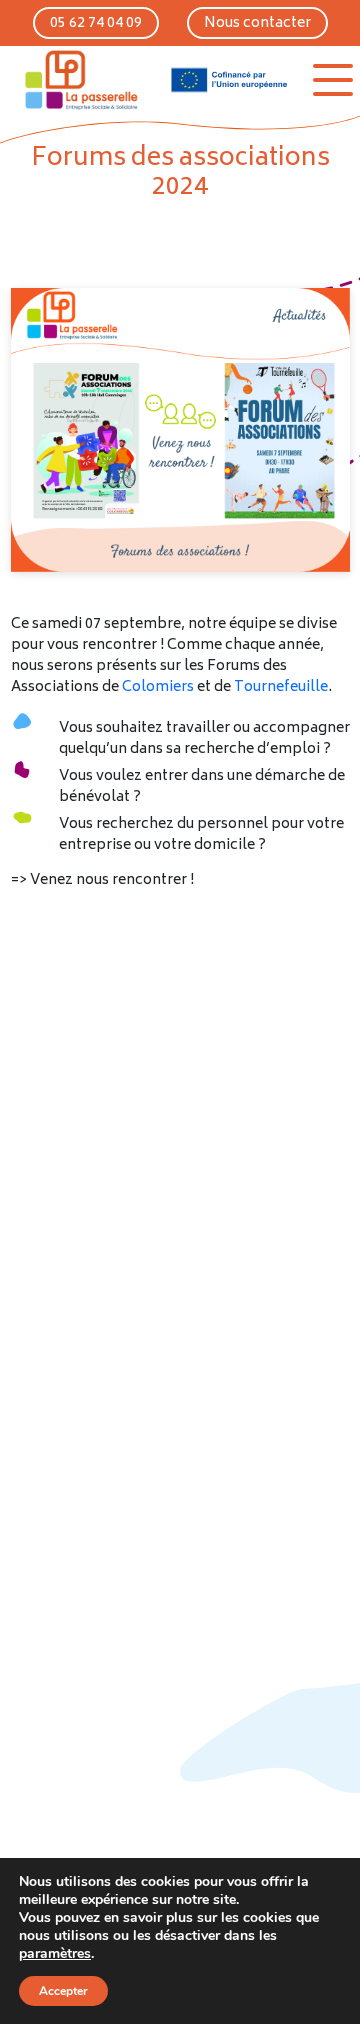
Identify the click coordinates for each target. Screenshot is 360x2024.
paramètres (55, 1954)
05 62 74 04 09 (96, 23)
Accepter (63, 1991)
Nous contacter (257, 23)
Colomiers (159, 687)
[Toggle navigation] (333, 80)
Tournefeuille (281, 687)
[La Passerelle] (80, 80)
